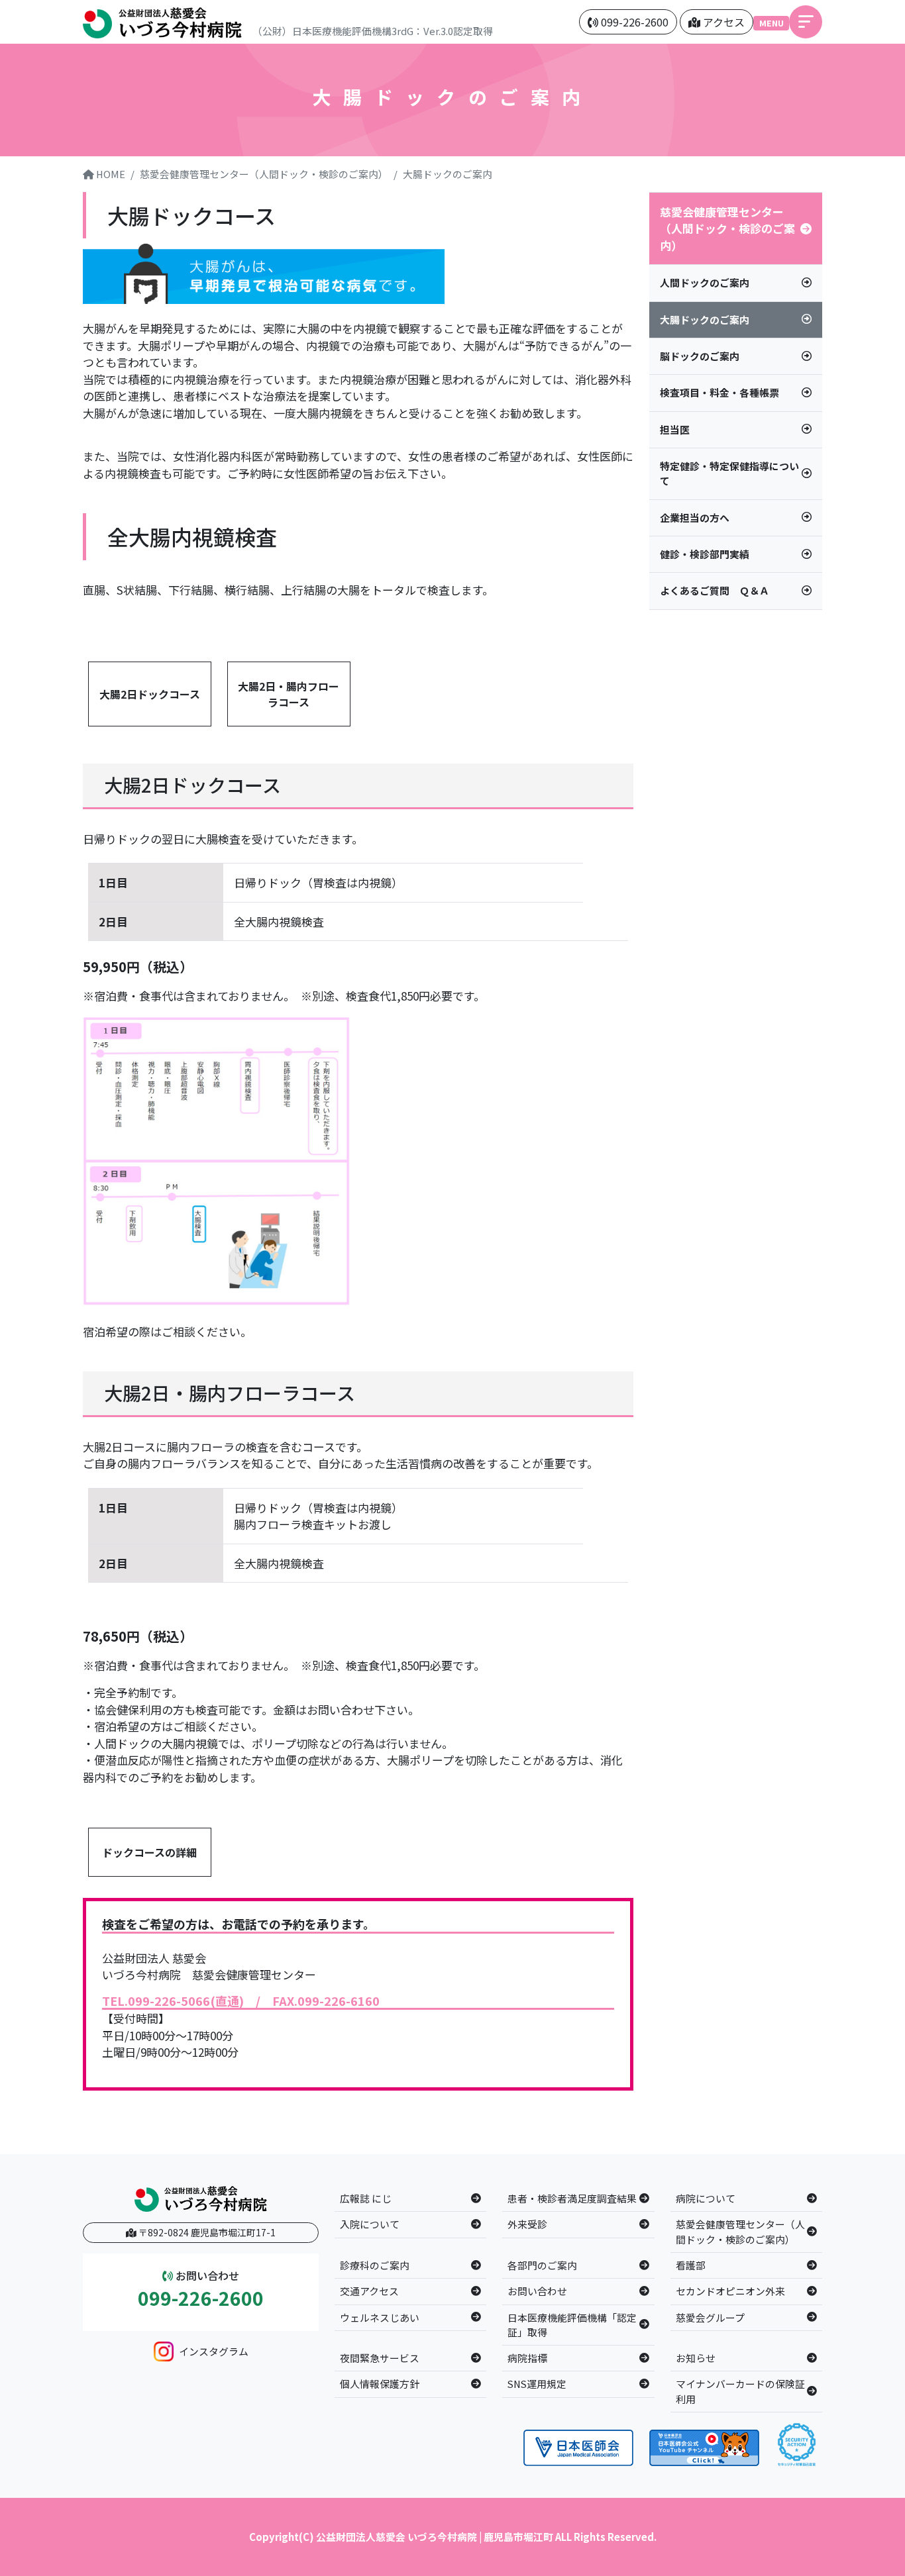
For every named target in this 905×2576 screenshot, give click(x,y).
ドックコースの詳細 (149, 1852)
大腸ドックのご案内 (448, 174)
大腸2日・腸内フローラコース (289, 694)
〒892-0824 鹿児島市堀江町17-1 (206, 2232)
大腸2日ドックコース (150, 694)
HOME (110, 174)
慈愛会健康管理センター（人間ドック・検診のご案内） (264, 174)
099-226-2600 (201, 2299)
